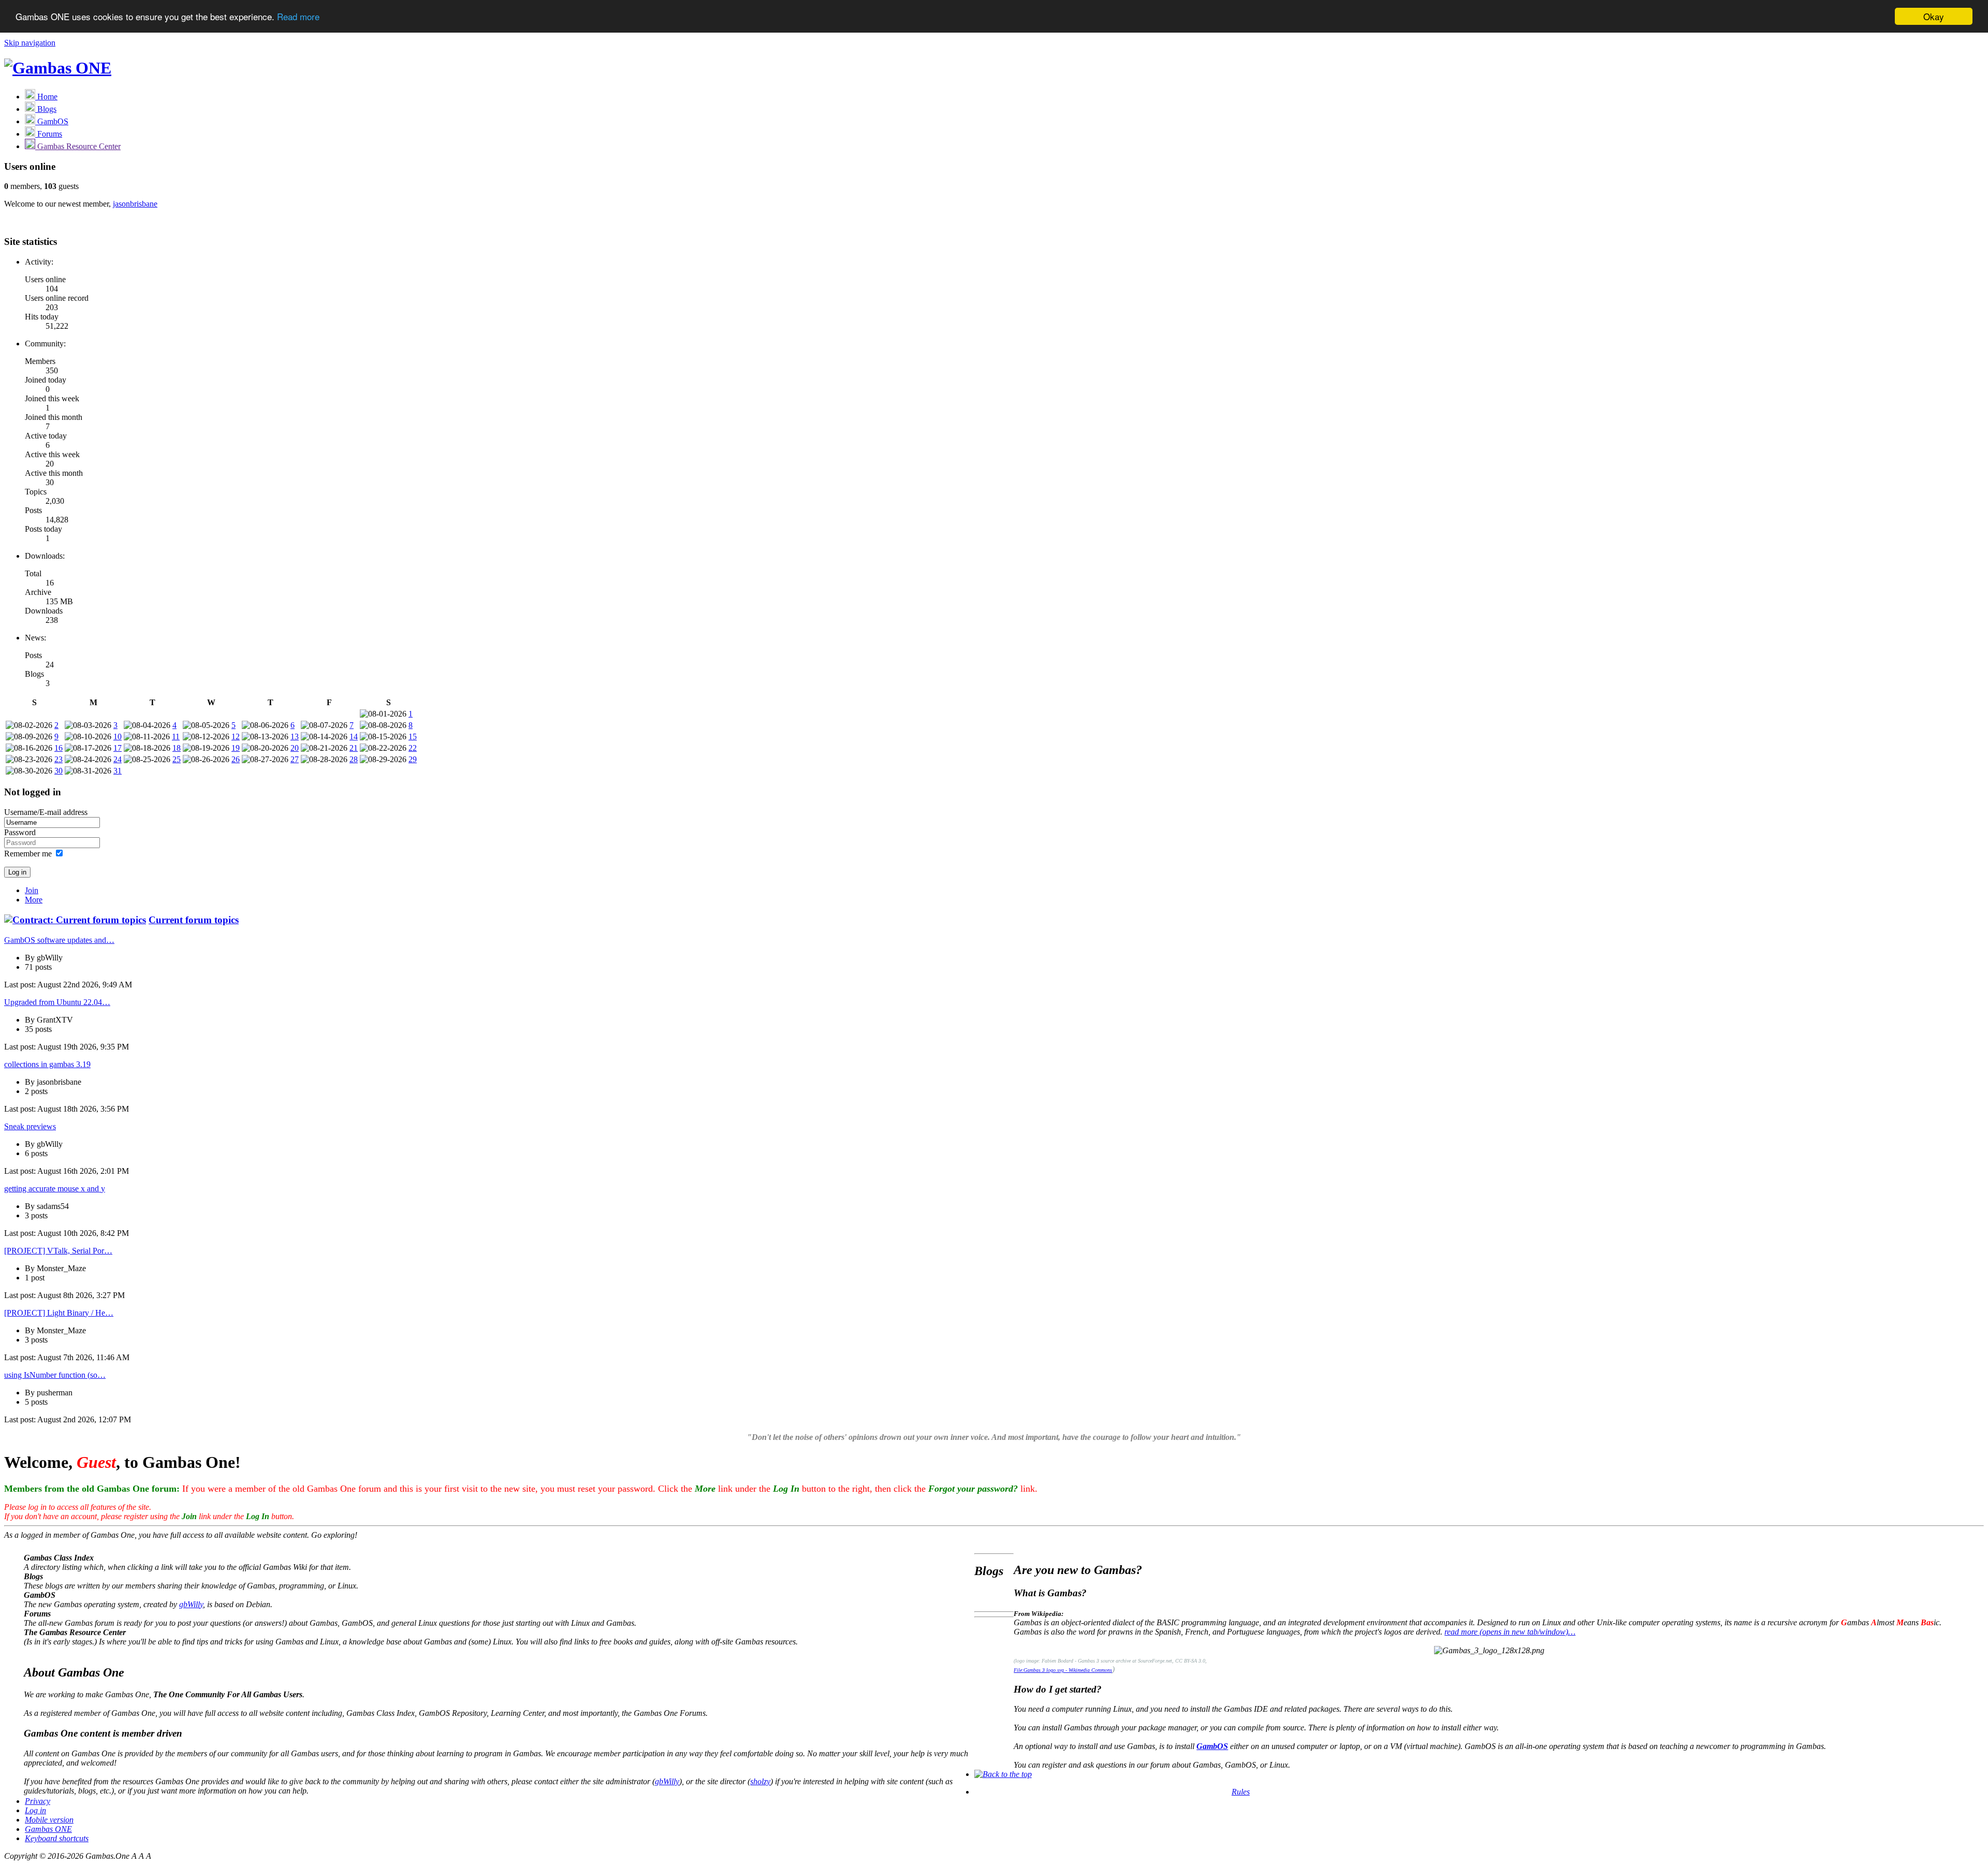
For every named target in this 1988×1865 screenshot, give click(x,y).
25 (177, 759)
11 (176, 737)
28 (354, 759)
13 (295, 737)
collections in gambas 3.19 (47, 1064)
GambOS (1212, 1746)
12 (236, 737)
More (34, 900)
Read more (298, 17)
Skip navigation (30, 43)
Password (20, 832)
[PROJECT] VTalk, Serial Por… (58, 1251)
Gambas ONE (48, 1829)
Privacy (38, 1801)
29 (413, 759)
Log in (35, 1810)
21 (354, 748)
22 (413, 748)
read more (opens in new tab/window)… (1510, 1632)
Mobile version (49, 1820)
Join (32, 890)
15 (413, 737)
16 (59, 748)
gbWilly (191, 1604)
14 (354, 737)
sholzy (760, 1781)
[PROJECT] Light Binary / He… (59, 1313)
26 (236, 759)
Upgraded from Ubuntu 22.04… (57, 1002)
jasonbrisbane (135, 204)
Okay (1934, 16)
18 (177, 748)
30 (59, 771)
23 (59, 759)
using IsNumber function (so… (55, 1375)
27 (295, 759)
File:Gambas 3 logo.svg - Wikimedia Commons (1063, 1670)
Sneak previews (30, 1126)
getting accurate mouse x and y (55, 1189)
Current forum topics (194, 920)
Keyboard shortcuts (57, 1838)
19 (236, 748)
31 (118, 771)
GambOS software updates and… (59, 940)
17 (118, 748)
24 (118, 759)
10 (118, 737)
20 (295, 748)
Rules (1241, 1792)
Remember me (28, 854)
